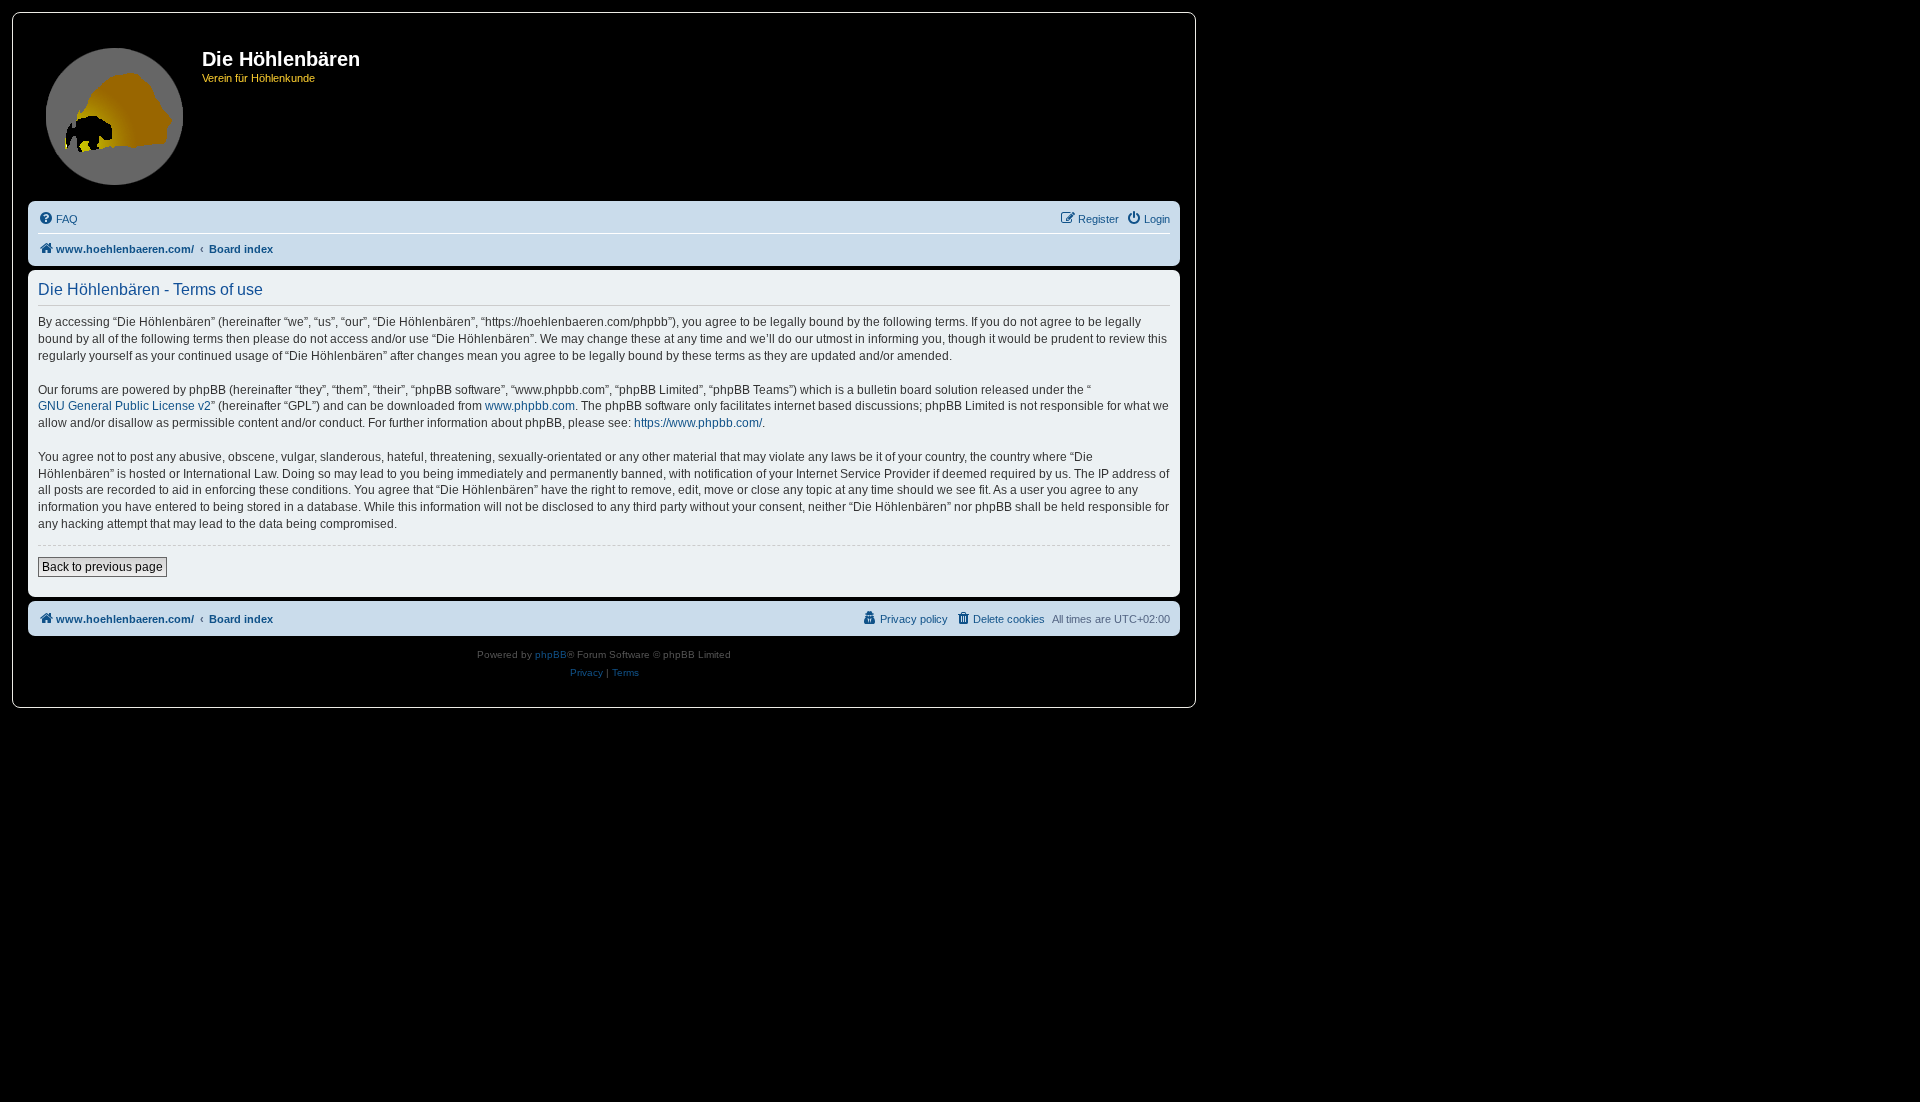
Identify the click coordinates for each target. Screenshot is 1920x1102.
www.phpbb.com (530, 406)
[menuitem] (58, 219)
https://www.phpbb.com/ (698, 423)
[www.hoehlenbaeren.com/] (117, 112)
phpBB (551, 654)
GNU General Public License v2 (124, 406)
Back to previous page (102, 567)
